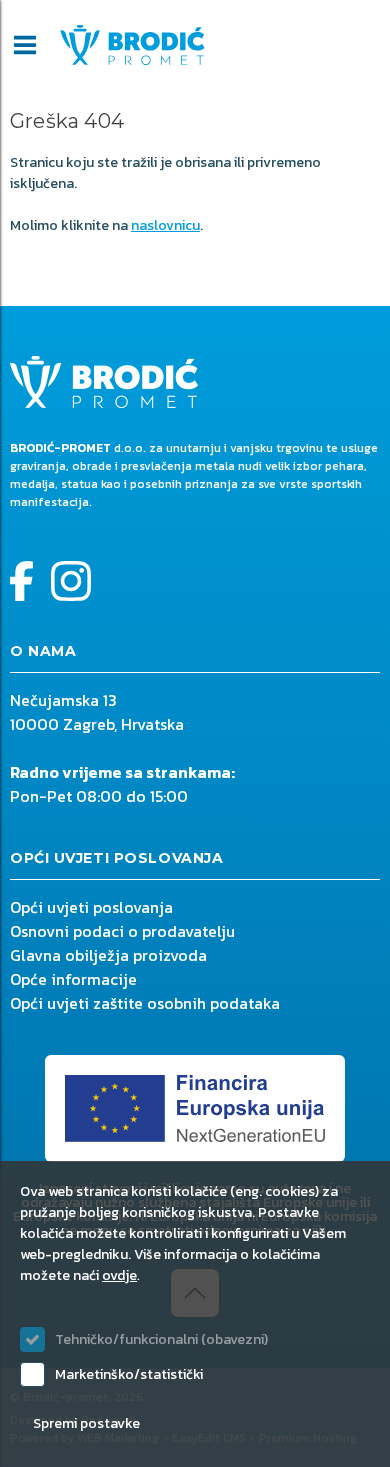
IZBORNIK (25, 45)
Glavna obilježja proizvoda (108, 955)
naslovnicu (165, 225)
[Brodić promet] (132, 45)
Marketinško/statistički (129, 1374)
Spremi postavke (86, 1423)
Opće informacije (73, 979)
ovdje (119, 1275)
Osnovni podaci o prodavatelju (122, 931)
